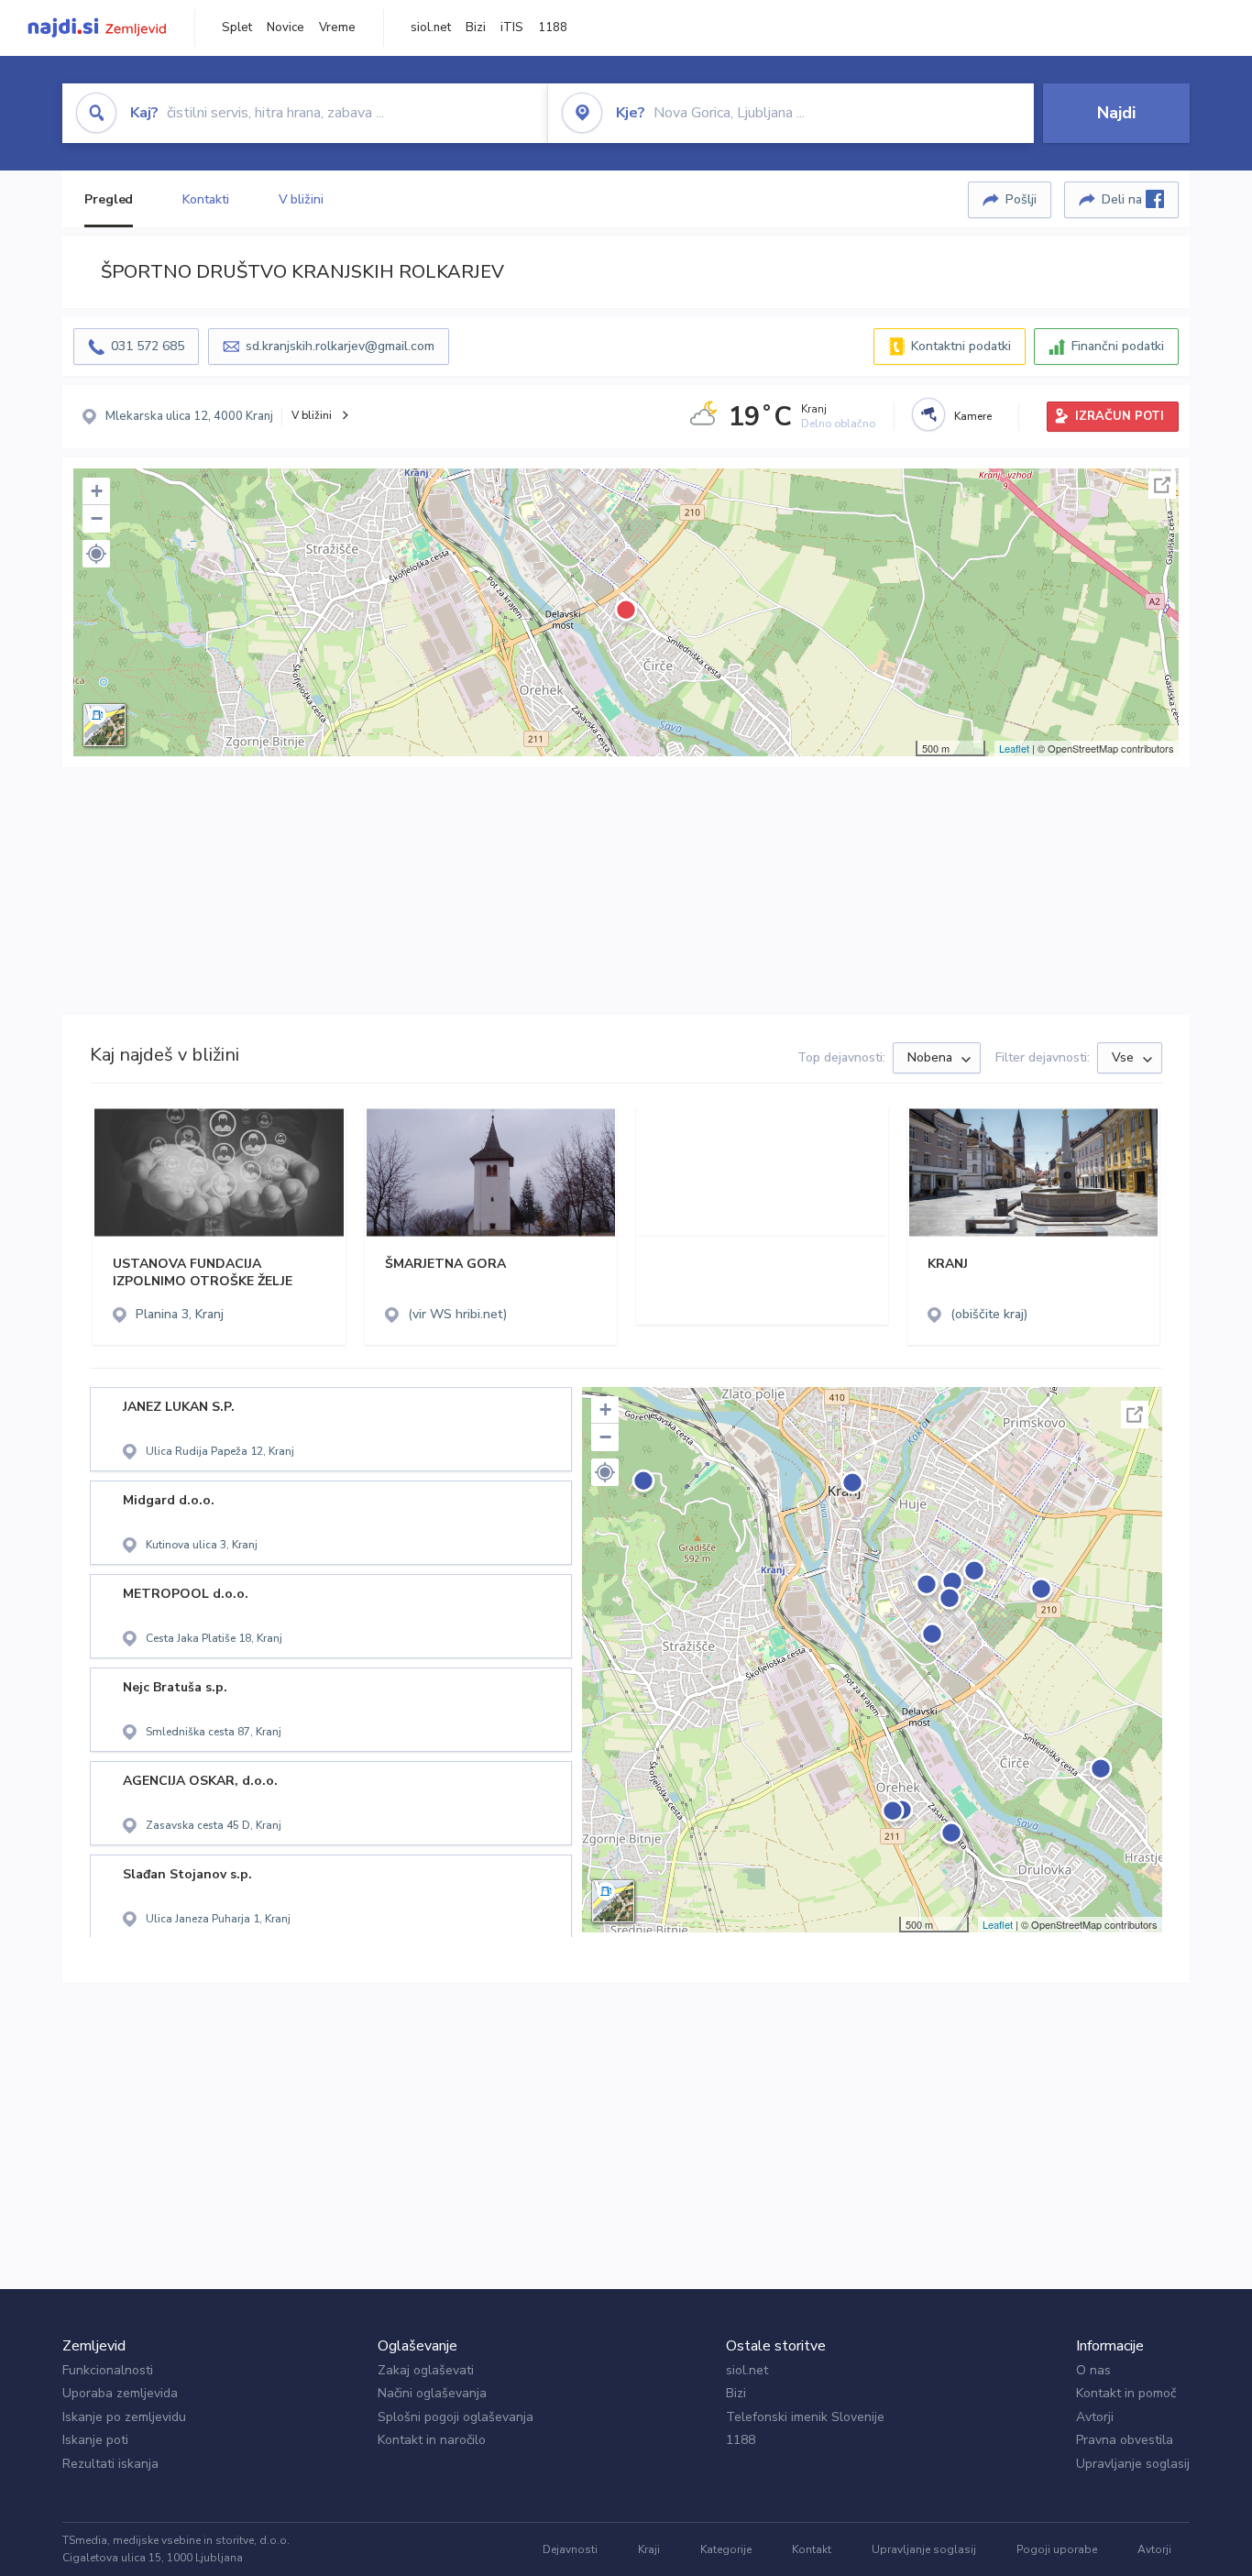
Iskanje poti (95, 2440)
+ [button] (97, 491)
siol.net (431, 28)
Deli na (1124, 199)
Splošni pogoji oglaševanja (456, 2417)
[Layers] (104, 725)
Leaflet (1014, 748)
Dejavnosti (570, 2549)
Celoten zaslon (1162, 485)
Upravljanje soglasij (1133, 2464)
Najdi (1116, 113)
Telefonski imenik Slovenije (805, 2417)
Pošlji (1021, 199)
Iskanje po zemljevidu (124, 2417)
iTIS (512, 28)
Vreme (337, 28)
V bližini (301, 199)
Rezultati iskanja (110, 2464)
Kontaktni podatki (961, 346)
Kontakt (812, 2549)
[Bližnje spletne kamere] (928, 414)
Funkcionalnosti (108, 2370)
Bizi (476, 28)
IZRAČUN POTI (1120, 416)
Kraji (649, 2549)
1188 (553, 28)
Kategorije (726, 2549)
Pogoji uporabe (1057, 2549)
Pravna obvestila (1125, 2440)
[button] (96, 554)
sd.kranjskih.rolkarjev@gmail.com (340, 346)
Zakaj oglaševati (426, 2370)
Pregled (109, 199)
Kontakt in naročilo (432, 2440)
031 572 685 (148, 346)
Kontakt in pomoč (1126, 2393)
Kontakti (205, 199)
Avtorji (1095, 2417)
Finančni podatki (1118, 346)
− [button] (97, 518)
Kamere (973, 416)
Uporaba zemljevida (120, 2393)
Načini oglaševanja (432, 2393)
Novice (286, 28)
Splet (237, 28)
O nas (1093, 2370)
